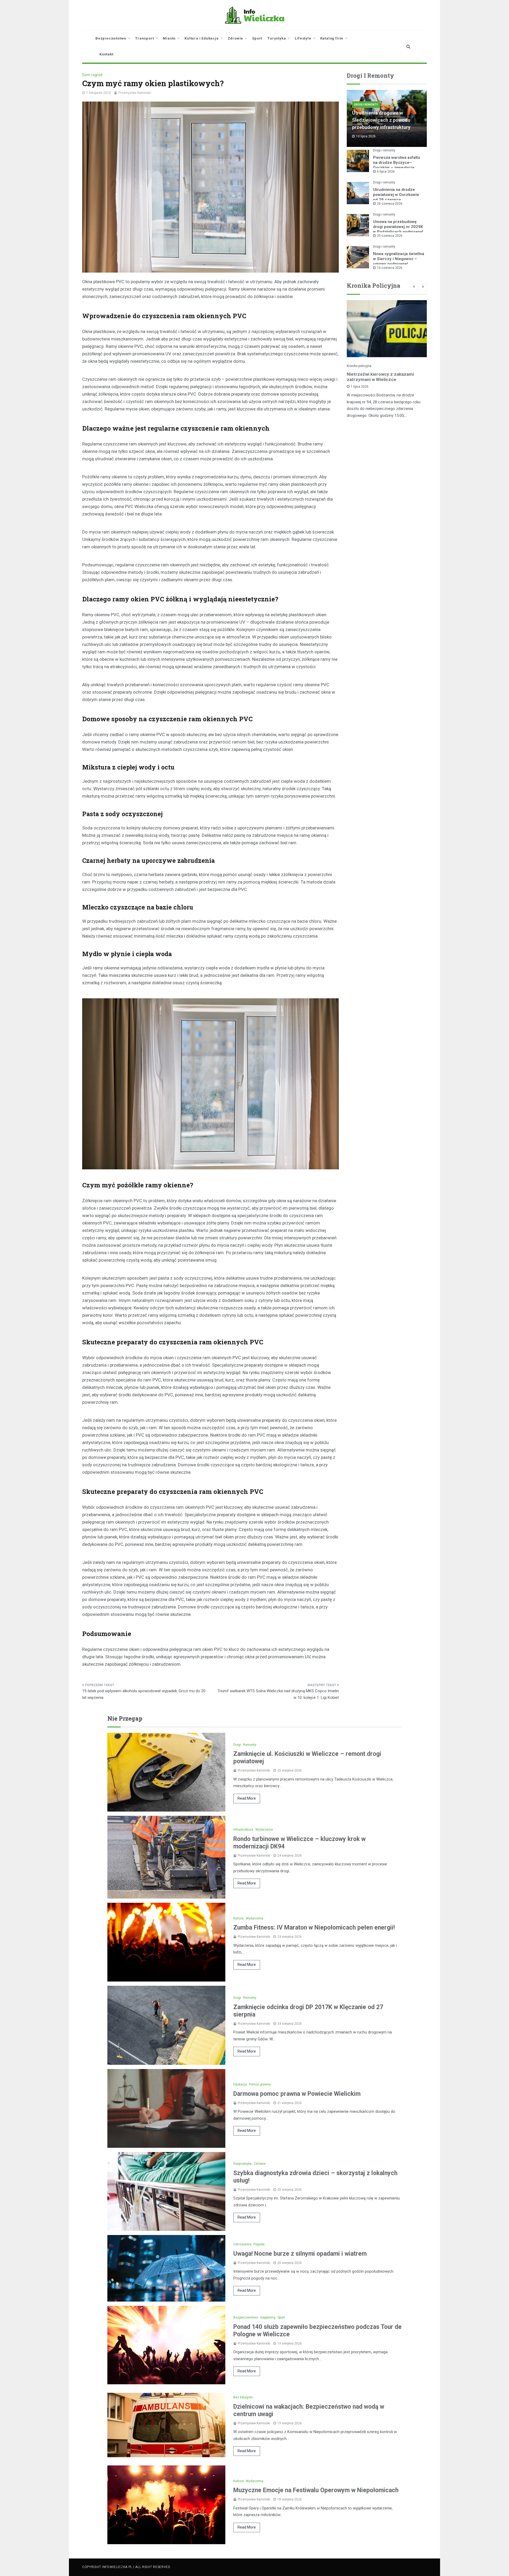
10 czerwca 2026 (390, 268)
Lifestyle (303, 38)
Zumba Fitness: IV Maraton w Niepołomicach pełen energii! (314, 1928)
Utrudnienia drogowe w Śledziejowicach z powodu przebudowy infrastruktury (381, 120)
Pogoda (259, 2244)
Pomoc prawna (260, 2084)
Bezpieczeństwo (111, 38)
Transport (144, 38)
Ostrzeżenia (242, 2244)
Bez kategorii (243, 2397)
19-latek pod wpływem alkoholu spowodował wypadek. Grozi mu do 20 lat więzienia (144, 1694)
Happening (268, 2317)
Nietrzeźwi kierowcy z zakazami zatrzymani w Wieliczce (380, 377)
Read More (247, 1798)
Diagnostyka (242, 2164)
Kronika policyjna (359, 366)
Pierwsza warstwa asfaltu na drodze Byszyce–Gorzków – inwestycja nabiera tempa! (397, 165)
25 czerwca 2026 (390, 236)
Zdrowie (236, 38)
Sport (257, 38)
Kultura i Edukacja (201, 38)
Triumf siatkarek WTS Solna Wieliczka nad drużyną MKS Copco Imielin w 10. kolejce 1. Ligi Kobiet (278, 1694)
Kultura (238, 1918)
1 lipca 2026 (360, 387)
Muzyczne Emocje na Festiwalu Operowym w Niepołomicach (316, 2490)
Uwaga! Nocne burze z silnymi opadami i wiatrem (300, 2254)
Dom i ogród (92, 75)
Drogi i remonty (366, 105)
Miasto (169, 38)
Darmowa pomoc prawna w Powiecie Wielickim (297, 2094)
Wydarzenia (264, 1830)
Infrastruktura (243, 1830)
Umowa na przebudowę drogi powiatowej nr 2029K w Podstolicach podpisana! (398, 227)
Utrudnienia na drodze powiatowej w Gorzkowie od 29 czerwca (396, 195)
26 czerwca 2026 (390, 204)
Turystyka (277, 38)
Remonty (250, 1745)
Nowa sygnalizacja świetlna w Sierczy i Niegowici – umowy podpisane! (399, 259)
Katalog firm (332, 38)
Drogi (237, 1745)
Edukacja (240, 2084)
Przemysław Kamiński (135, 93)
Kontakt (106, 54)
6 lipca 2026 (386, 172)
